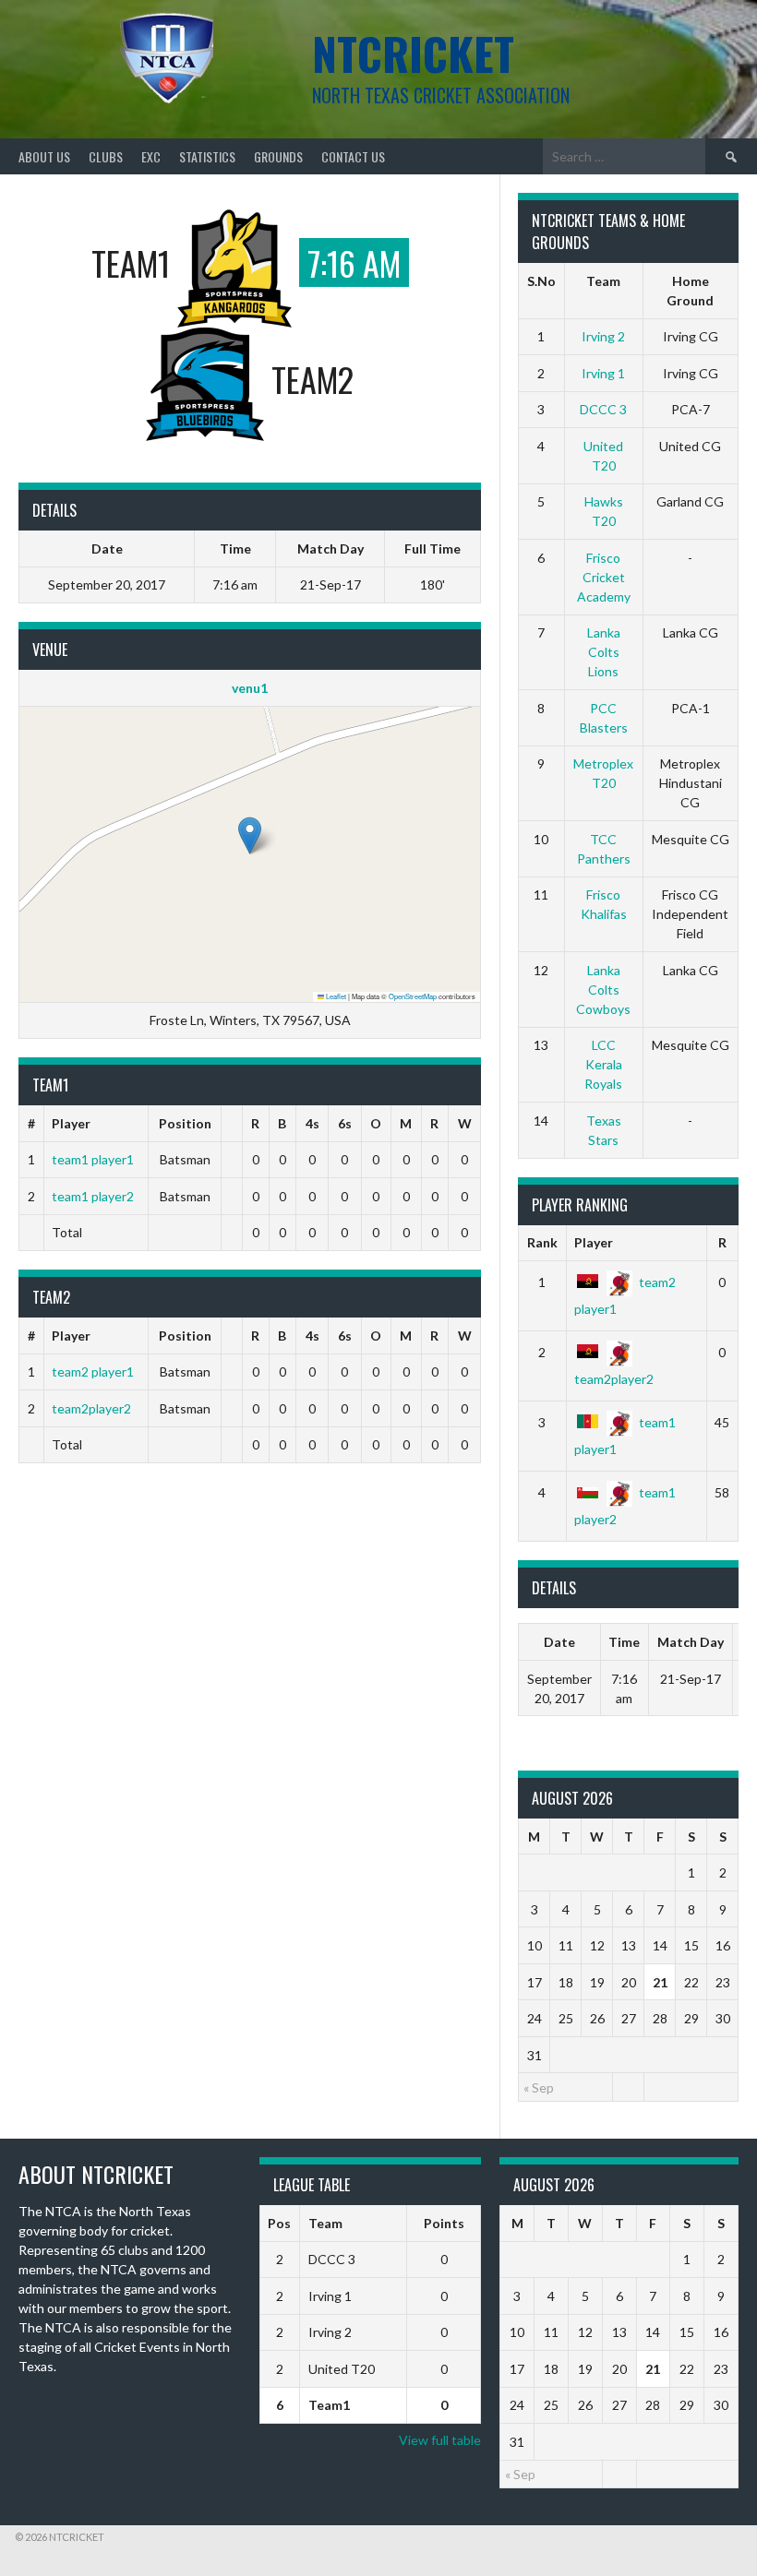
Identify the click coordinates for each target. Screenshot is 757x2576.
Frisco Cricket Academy (604, 577)
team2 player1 (93, 1371)
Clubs (106, 156)
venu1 (250, 688)
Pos (279, 2223)
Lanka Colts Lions (604, 652)
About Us (44, 156)
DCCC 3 (603, 409)
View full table (440, 2440)
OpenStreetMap (413, 996)
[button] (250, 835)
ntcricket (413, 53)
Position (185, 1123)
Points (444, 2223)
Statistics (207, 156)
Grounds (278, 156)
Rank (542, 1242)
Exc (151, 156)
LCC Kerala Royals (603, 1064)
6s (345, 1123)
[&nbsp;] (232, 1124)
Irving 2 (603, 336)
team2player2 (91, 1408)
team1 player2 (93, 1196)
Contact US (353, 156)
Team (325, 2223)
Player (71, 1123)
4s (312, 1123)
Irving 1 (603, 373)
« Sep (539, 2087)
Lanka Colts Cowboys (603, 990)
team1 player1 (93, 1159)
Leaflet (335, 996)
